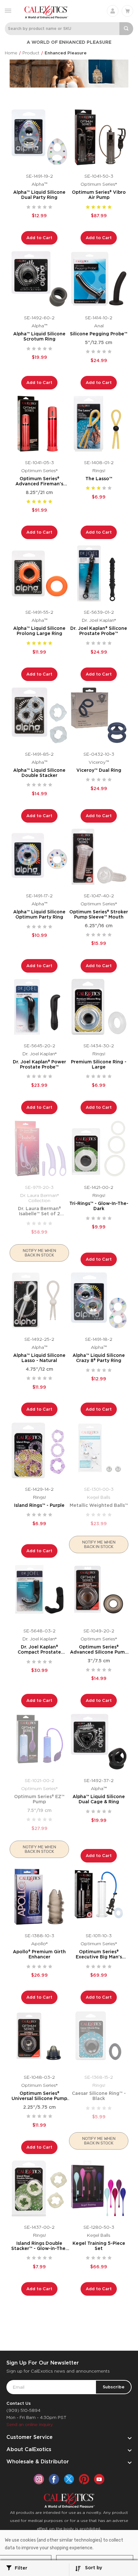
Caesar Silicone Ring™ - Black (99, 2096)
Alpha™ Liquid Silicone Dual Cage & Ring (99, 1799)
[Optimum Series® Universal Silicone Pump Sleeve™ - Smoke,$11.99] (39, 2038)
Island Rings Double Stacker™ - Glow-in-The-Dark (39, 2246)
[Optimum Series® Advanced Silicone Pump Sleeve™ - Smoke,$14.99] (99, 1592)
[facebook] (54, 2479)
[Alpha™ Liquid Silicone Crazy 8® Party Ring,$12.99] (99, 1300)
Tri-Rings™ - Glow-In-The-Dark (99, 1206)
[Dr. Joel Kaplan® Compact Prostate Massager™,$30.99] (39, 1592)
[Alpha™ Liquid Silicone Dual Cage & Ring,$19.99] (99, 1742)
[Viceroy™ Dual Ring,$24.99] (99, 715)
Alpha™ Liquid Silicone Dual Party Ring (39, 195)
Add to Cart (39, 238)
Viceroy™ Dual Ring (99, 770)
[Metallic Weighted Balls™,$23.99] (99, 1450)
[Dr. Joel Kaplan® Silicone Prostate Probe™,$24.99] (99, 573)
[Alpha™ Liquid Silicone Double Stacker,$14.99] (39, 715)
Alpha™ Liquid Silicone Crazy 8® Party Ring (99, 1358)
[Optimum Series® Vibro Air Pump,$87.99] (99, 137)
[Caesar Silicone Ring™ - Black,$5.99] (99, 2038)
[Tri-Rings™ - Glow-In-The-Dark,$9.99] (99, 1148)
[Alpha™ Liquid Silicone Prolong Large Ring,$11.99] (39, 573)
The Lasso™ (99, 479)
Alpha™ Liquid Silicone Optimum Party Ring (39, 914)
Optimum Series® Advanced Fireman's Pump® (39, 481)
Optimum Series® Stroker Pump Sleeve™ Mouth (99, 914)
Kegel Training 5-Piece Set (99, 2246)
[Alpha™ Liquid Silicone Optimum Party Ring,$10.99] (39, 857)
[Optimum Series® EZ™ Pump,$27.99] (39, 1742)
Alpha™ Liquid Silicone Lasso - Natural (39, 1358)
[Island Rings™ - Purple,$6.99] (39, 1450)
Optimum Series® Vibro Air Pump (99, 195)
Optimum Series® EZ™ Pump (39, 1799)
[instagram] (39, 2479)
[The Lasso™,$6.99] (99, 424)
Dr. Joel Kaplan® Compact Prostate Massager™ (39, 1649)
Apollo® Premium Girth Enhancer (39, 1954)
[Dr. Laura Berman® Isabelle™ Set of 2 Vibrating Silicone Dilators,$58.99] (39, 1148)
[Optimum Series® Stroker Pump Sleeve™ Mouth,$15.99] (99, 857)
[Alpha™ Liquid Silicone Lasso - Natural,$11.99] (39, 1300)
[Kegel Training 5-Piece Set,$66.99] (99, 2188)
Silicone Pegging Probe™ (99, 334)
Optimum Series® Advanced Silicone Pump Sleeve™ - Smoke (99, 1649)
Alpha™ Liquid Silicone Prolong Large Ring (39, 631)
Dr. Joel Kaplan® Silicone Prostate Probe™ (99, 631)
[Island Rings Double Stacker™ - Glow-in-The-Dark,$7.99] (39, 2188)
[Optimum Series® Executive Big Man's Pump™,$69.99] (99, 1897)
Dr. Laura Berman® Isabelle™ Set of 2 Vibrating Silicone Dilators (39, 1211)
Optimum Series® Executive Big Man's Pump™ (99, 1954)
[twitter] (69, 2479)
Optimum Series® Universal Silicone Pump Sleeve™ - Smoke (39, 2096)
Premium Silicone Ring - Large (99, 1064)
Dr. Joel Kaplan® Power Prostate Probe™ (39, 1064)
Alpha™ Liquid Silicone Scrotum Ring (39, 336)
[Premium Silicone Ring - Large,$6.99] (99, 1007)
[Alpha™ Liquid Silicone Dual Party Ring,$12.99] (39, 137)
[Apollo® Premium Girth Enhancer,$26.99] (39, 1897)
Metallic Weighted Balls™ (99, 1505)
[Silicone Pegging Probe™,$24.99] (99, 279)
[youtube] (99, 2479)
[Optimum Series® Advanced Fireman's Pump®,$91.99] (39, 424)
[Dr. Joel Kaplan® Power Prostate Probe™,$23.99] (39, 1007)
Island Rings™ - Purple (39, 1505)
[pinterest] (84, 2479)
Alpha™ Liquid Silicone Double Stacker (39, 773)
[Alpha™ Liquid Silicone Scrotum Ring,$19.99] (39, 279)
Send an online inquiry (30, 2425)
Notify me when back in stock (39, 1253)
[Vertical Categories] (8, 10)
